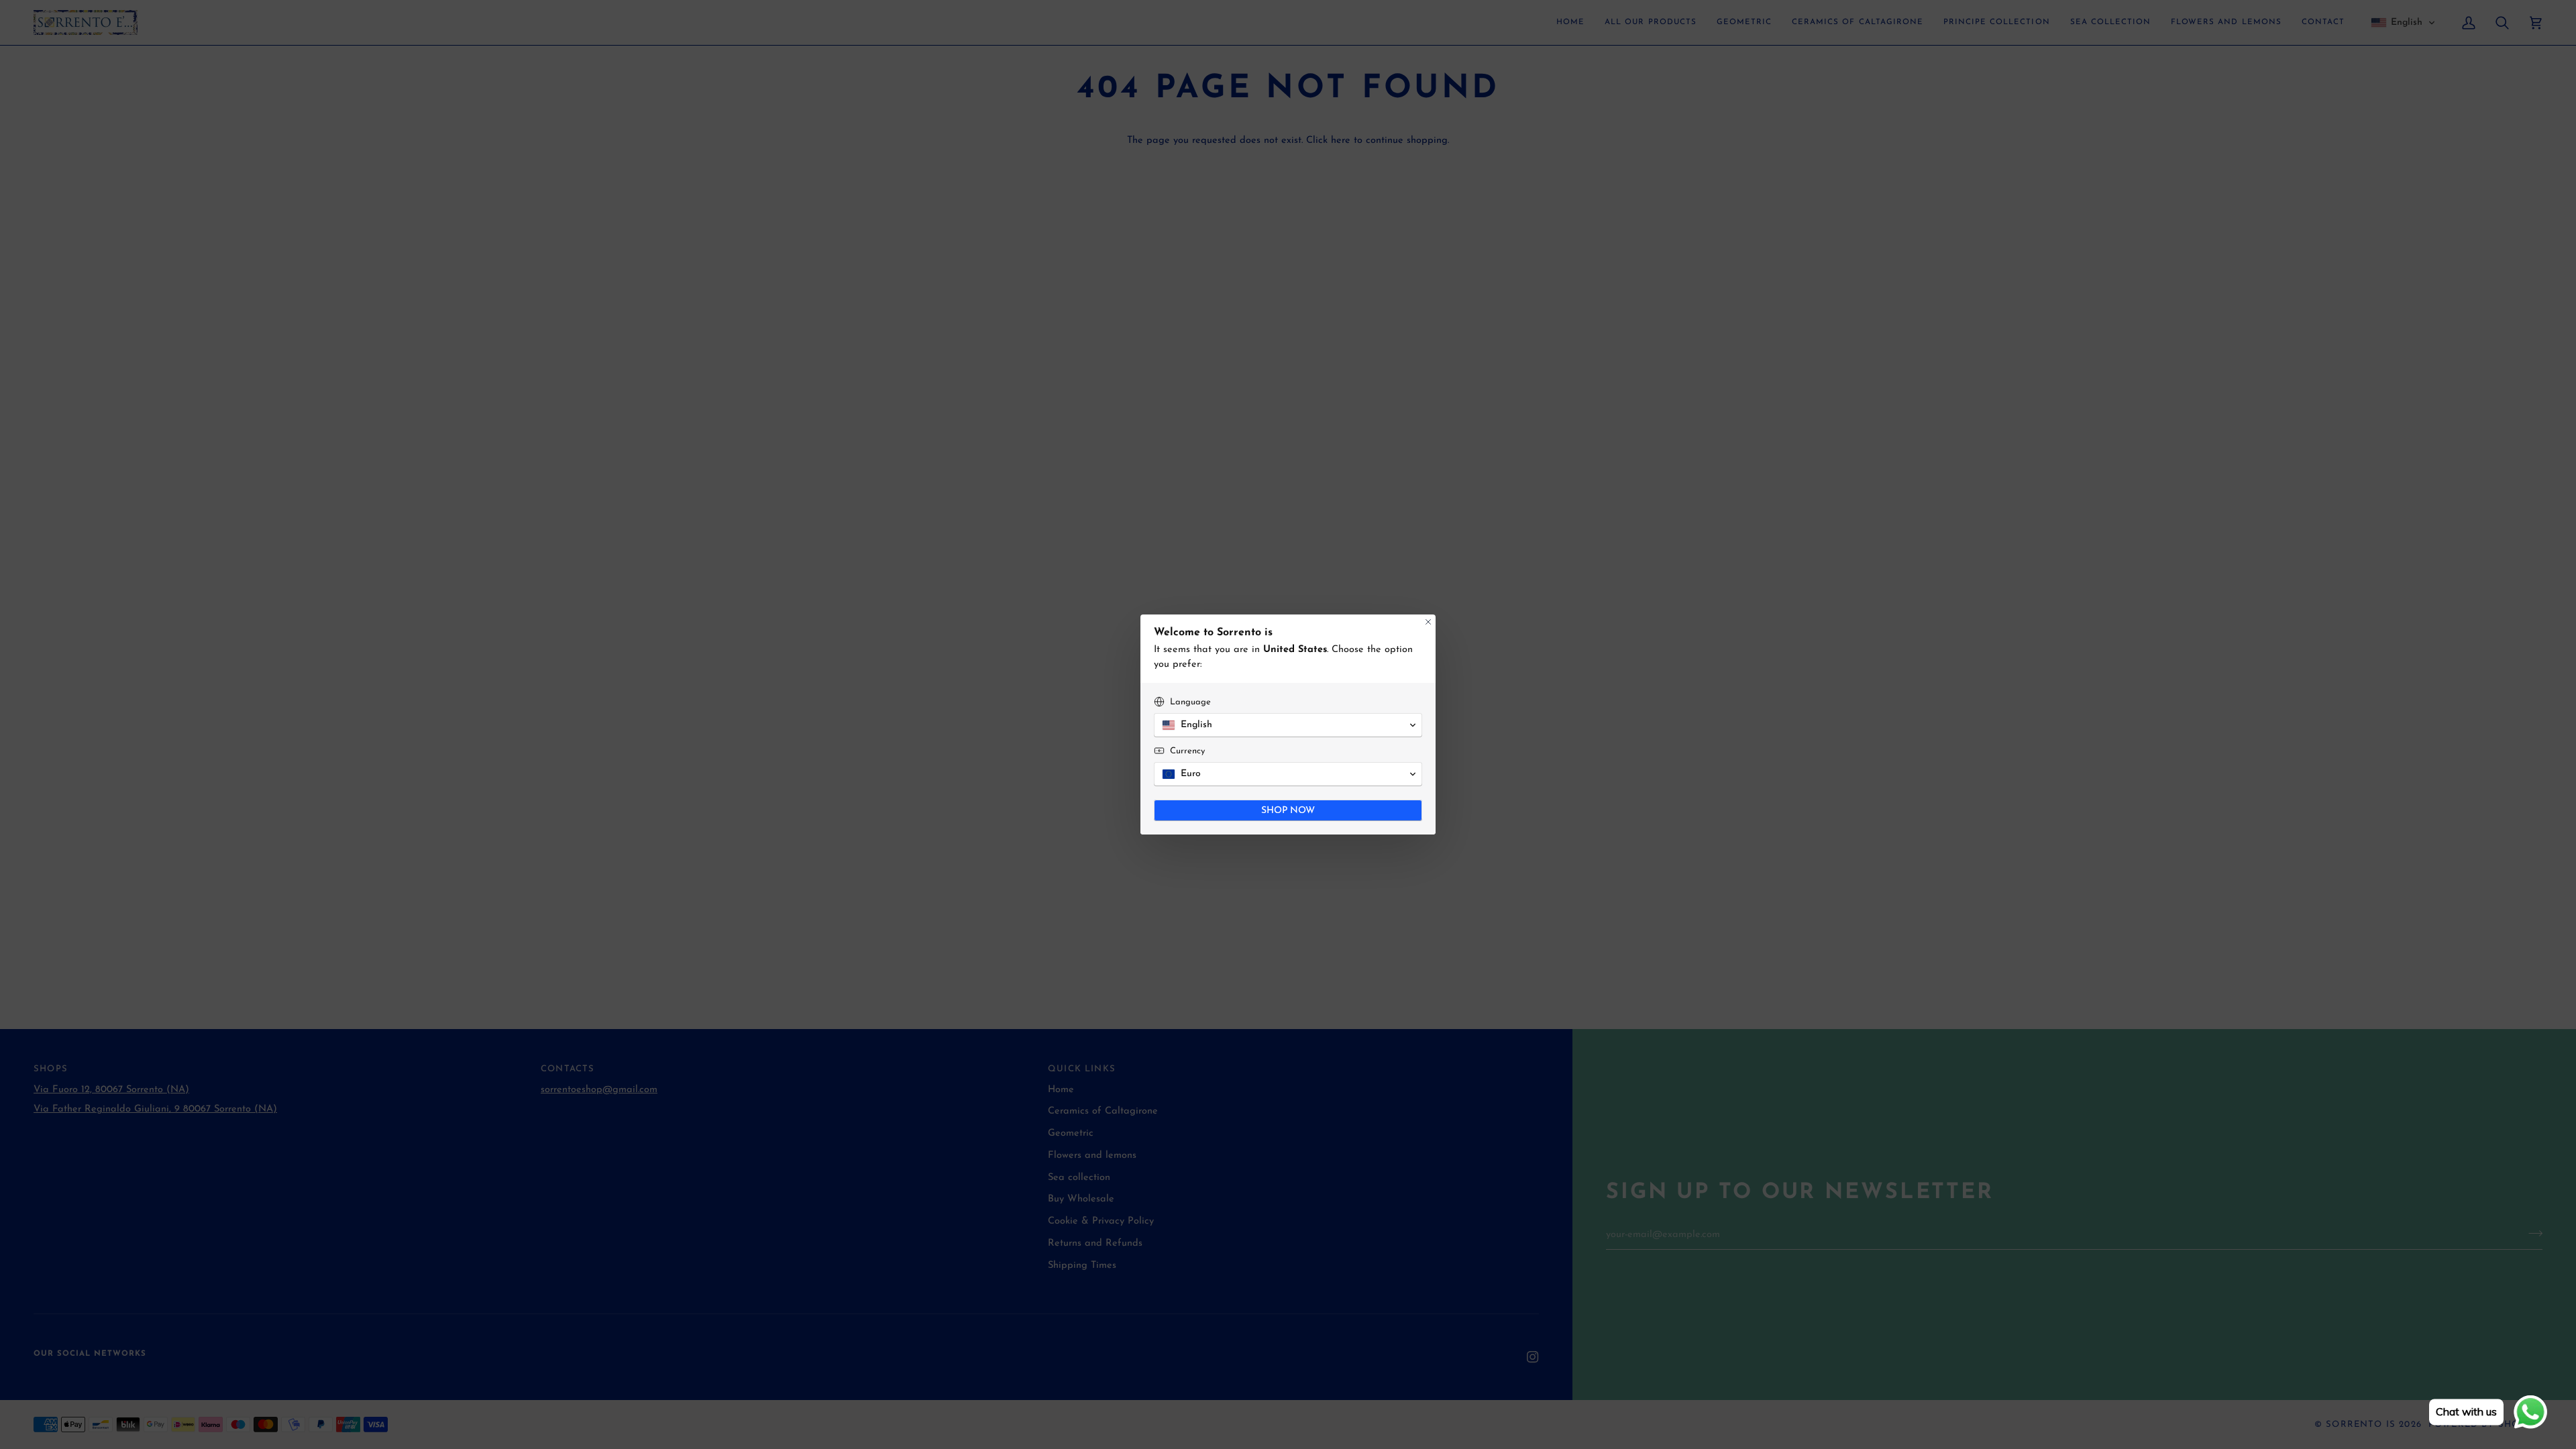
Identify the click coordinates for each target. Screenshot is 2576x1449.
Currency (1187, 751)
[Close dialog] (1428, 622)
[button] (1288, 725)
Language (1190, 702)
